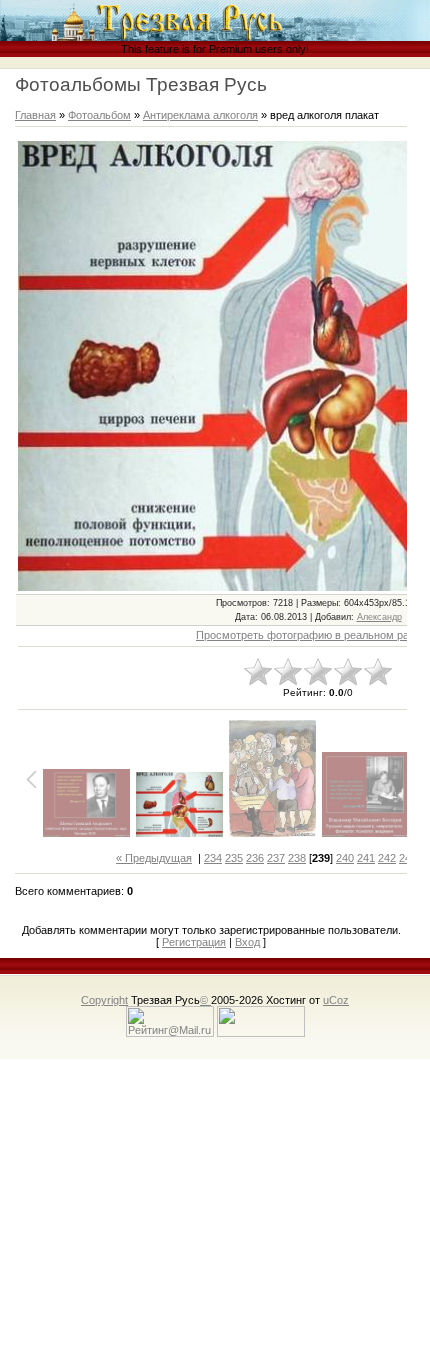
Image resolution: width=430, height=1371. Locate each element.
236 (255, 858)
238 (297, 858)
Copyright (104, 1000)
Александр (379, 617)
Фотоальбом (99, 115)
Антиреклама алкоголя (200, 115)
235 (234, 858)
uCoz (336, 1000)
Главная (35, 115)
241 (366, 858)
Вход (247, 942)
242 (387, 858)
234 (213, 858)
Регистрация (194, 942)
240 (345, 858)
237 (276, 858)
